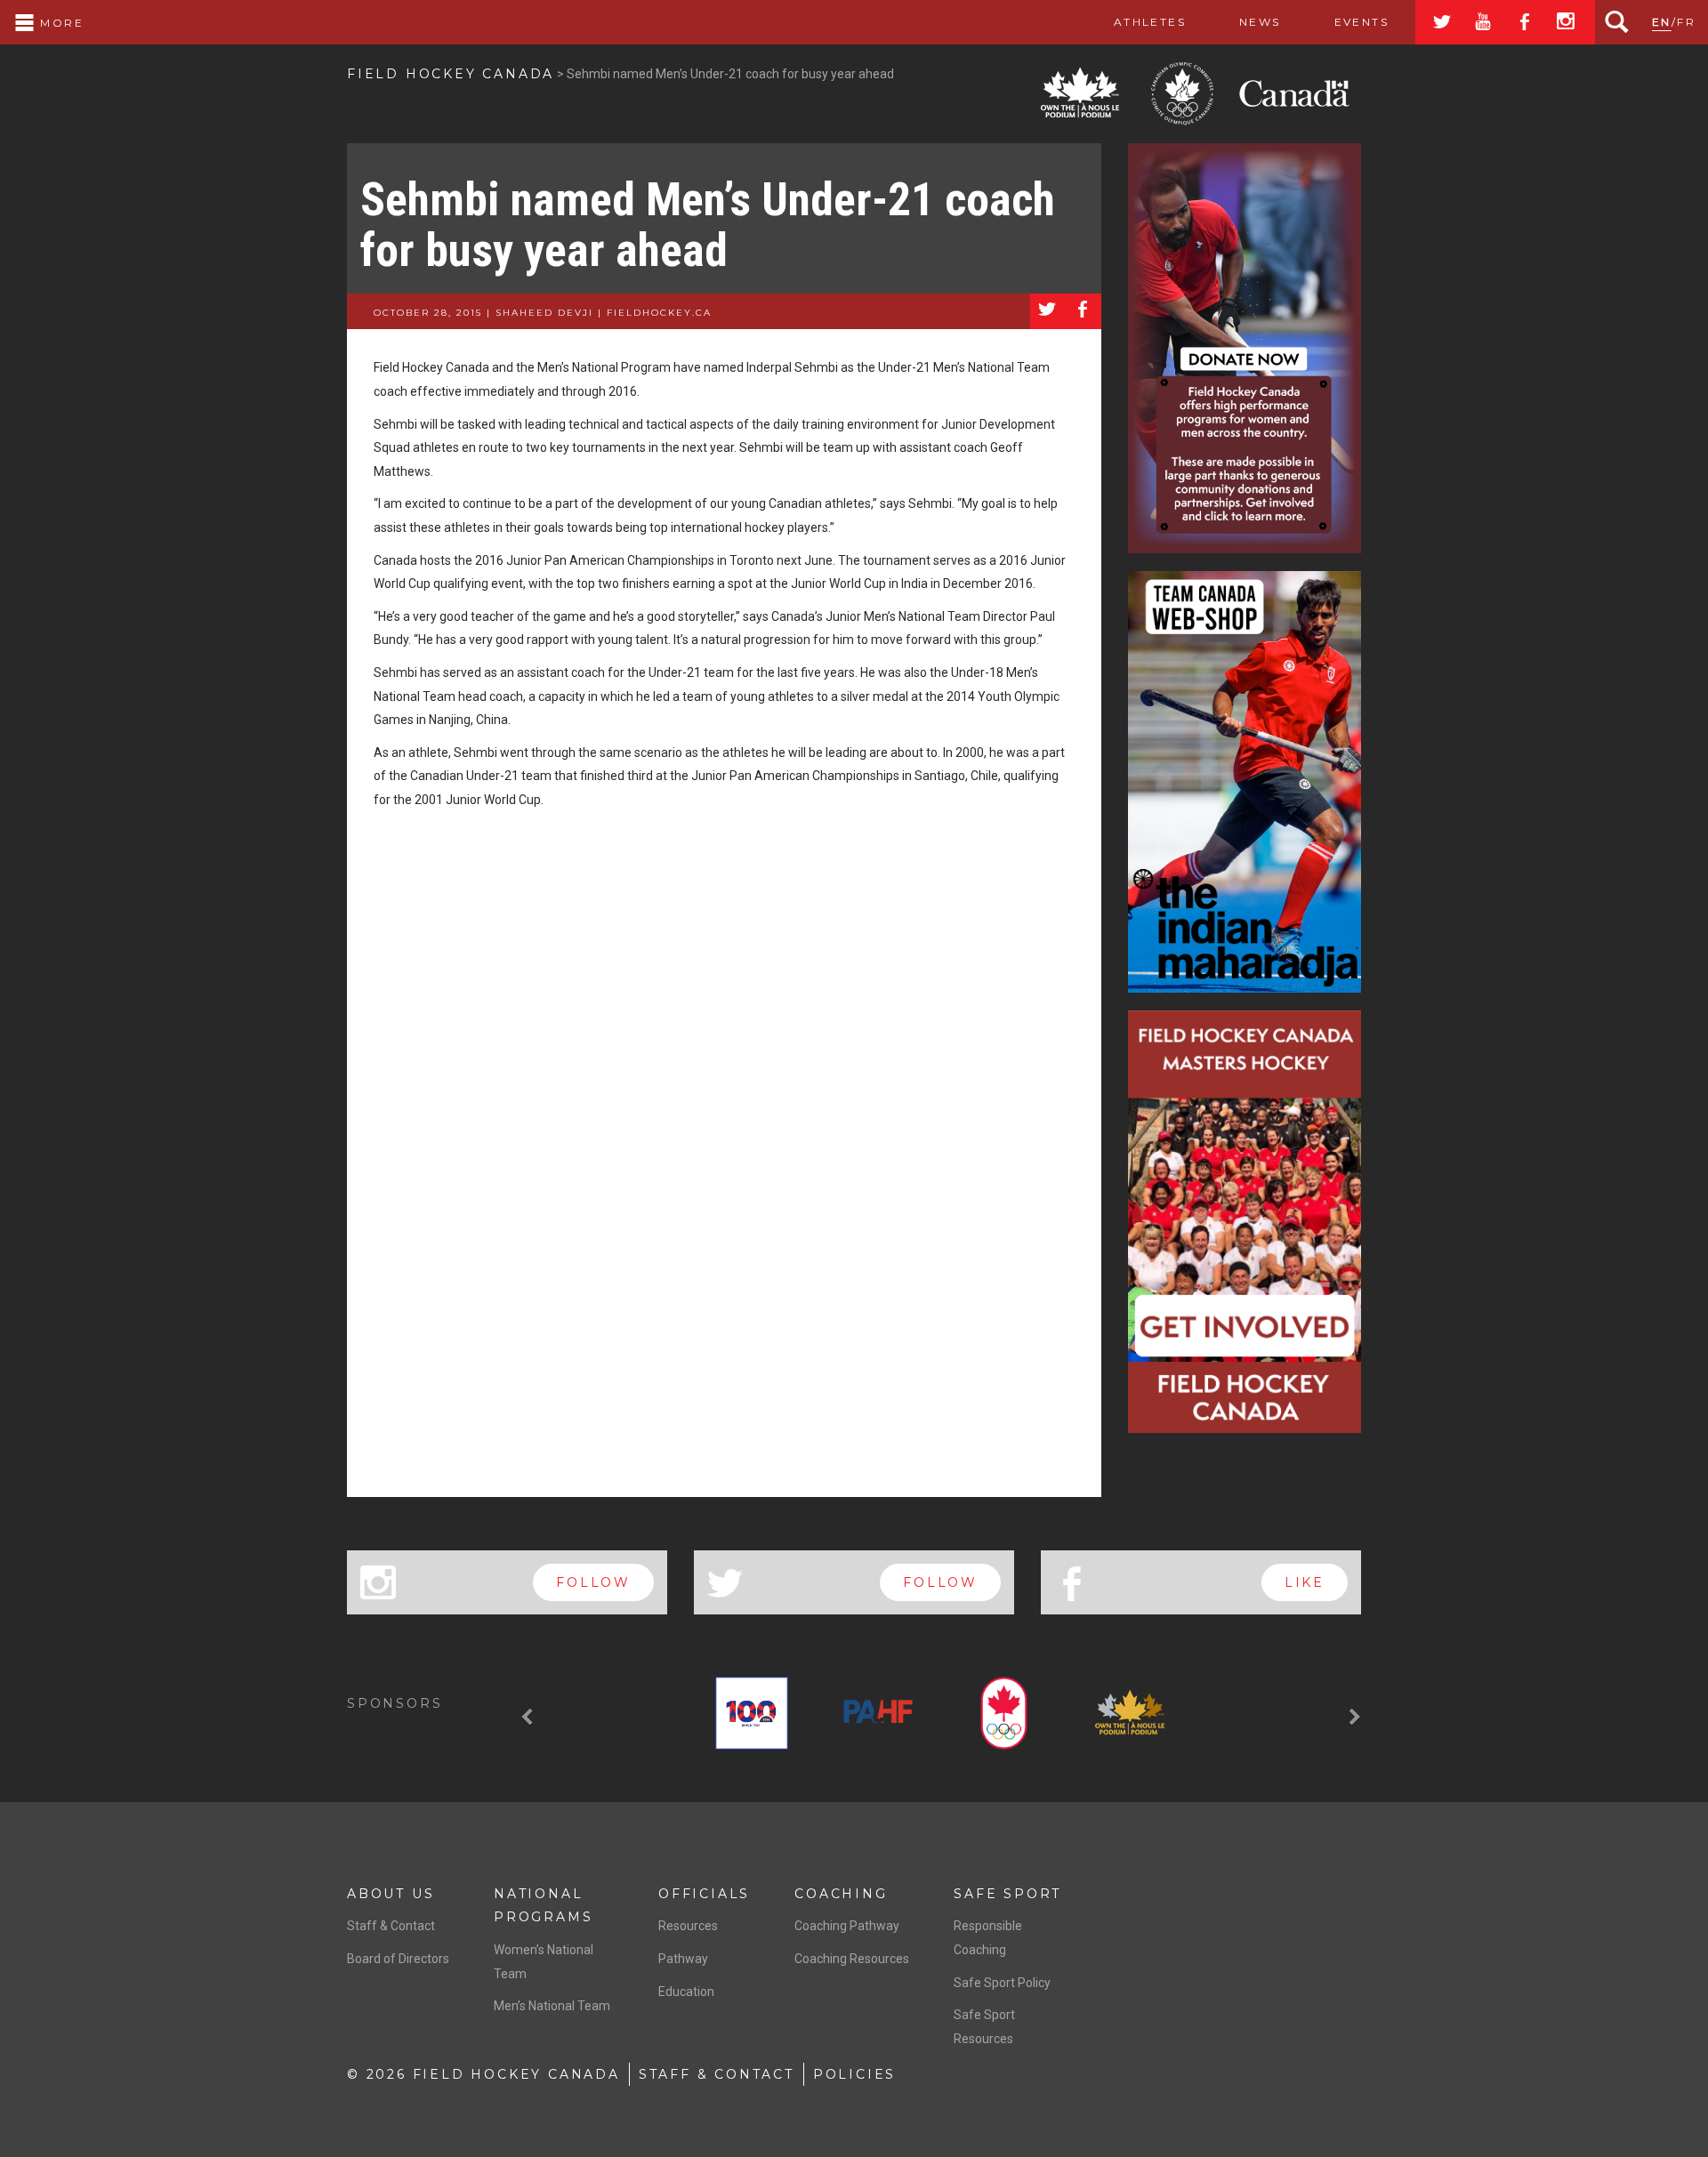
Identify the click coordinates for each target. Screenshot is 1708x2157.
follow (593, 1582)
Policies (854, 2074)
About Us (391, 1894)
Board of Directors (398, 1959)
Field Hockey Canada (451, 74)
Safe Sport (1007, 1894)
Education (686, 1992)
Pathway (683, 1959)
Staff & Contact (391, 1926)
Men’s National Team (552, 2006)
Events (1362, 22)
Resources (688, 1926)
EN (1662, 22)
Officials (704, 1894)
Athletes (1150, 22)
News (1260, 22)
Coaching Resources (852, 1959)
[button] (529, 1717)
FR (1686, 22)
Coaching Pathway (847, 1926)
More (60, 23)
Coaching (841, 1894)
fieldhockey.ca (659, 313)
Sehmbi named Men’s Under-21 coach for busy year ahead (708, 225)
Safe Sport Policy (1002, 1983)
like (1305, 1582)
